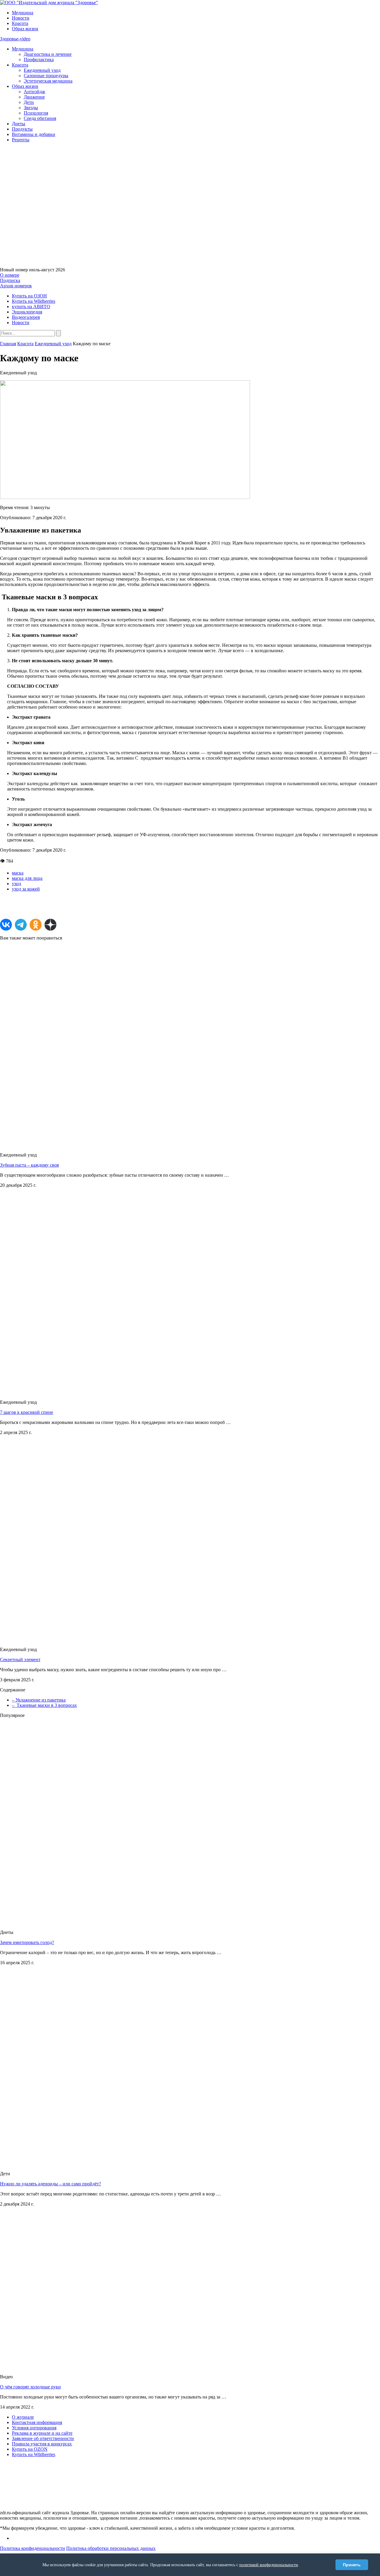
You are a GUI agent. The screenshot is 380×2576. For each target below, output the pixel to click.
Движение (34, 97)
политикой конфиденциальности (269, 2565)
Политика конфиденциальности (33, 2548)
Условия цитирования (34, 2428)
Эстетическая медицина (48, 81)
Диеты (19, 124)
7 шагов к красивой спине (27, 1412)
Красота (20, 23)
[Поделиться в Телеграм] (21, 925)
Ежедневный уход (42, 70)
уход (16, 884)
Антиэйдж (34, 92)
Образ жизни (25, 29)
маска (18, 873)
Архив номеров (16, 286)
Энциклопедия (27, 312)
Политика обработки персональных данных (111, 2548)
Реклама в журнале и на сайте (42, 2433)
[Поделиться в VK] (6, 925)
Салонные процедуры (46, 76)
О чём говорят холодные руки (30, 2387)
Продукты (22, 129)
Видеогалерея (26, 317)
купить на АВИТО (31, 306)
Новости (21, 18)
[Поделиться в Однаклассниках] (36, 925)
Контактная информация (37, 2422)
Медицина (23, 13)
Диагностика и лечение (48, 54)
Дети (29, 102)
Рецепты (21, 140)
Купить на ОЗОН (29, 296)
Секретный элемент (20, 1659)
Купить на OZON (30, 2449)
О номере (10, 275)
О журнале (23, 2417)
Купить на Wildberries (34, 301)
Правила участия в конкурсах (42, 2444)
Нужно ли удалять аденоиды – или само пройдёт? (50, 2184)
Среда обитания (40, 118)
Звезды (31, 108)
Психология (36, 113)
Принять (352, 2565)
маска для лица (27, 878)
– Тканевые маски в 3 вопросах (44, 1705)
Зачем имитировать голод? (27, 1942)
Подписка (10, 280)
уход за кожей (26, 889)
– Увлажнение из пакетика (39, 1700)
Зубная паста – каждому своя (29, 1165)
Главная (8, 344)
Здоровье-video (15, 39)
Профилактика (39, 60)
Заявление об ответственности (43, 2438)
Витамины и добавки (34, 134)
